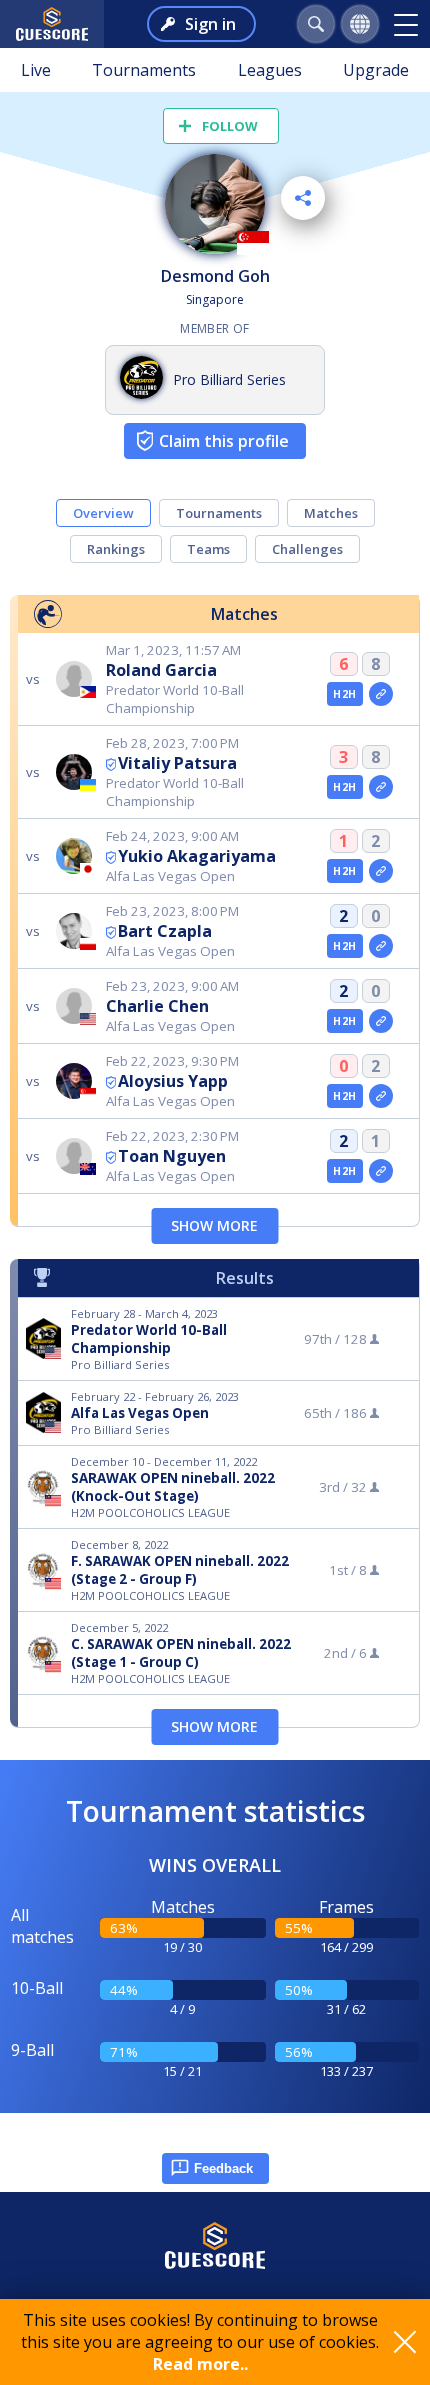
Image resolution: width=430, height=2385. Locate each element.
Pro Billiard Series (229, 379)
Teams (208, 549)
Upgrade (376, 70)
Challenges (307, 549)
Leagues (270, 70)
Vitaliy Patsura (177, 763)
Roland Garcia (161, 670)
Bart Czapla (165, 931)
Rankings (116, 549)
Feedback (223, 2168)
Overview (103, 513)
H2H (344, 694)
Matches (331, 513)
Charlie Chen (157, 1006)
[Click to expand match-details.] (381, 694)
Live (36, 70)
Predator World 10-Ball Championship (149, 1339)
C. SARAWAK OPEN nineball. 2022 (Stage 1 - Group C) (181, 1653)
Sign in (210, 24)
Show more (214, 1225)
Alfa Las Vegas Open (140, 1413)
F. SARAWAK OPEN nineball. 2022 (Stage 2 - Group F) (180, 1570)
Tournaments (144, 70)
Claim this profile (224, 441)
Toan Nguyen (172, 1156)
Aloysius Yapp (173, 1081)
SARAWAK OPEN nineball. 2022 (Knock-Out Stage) (173, 1487)
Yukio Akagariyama (197, 856)
